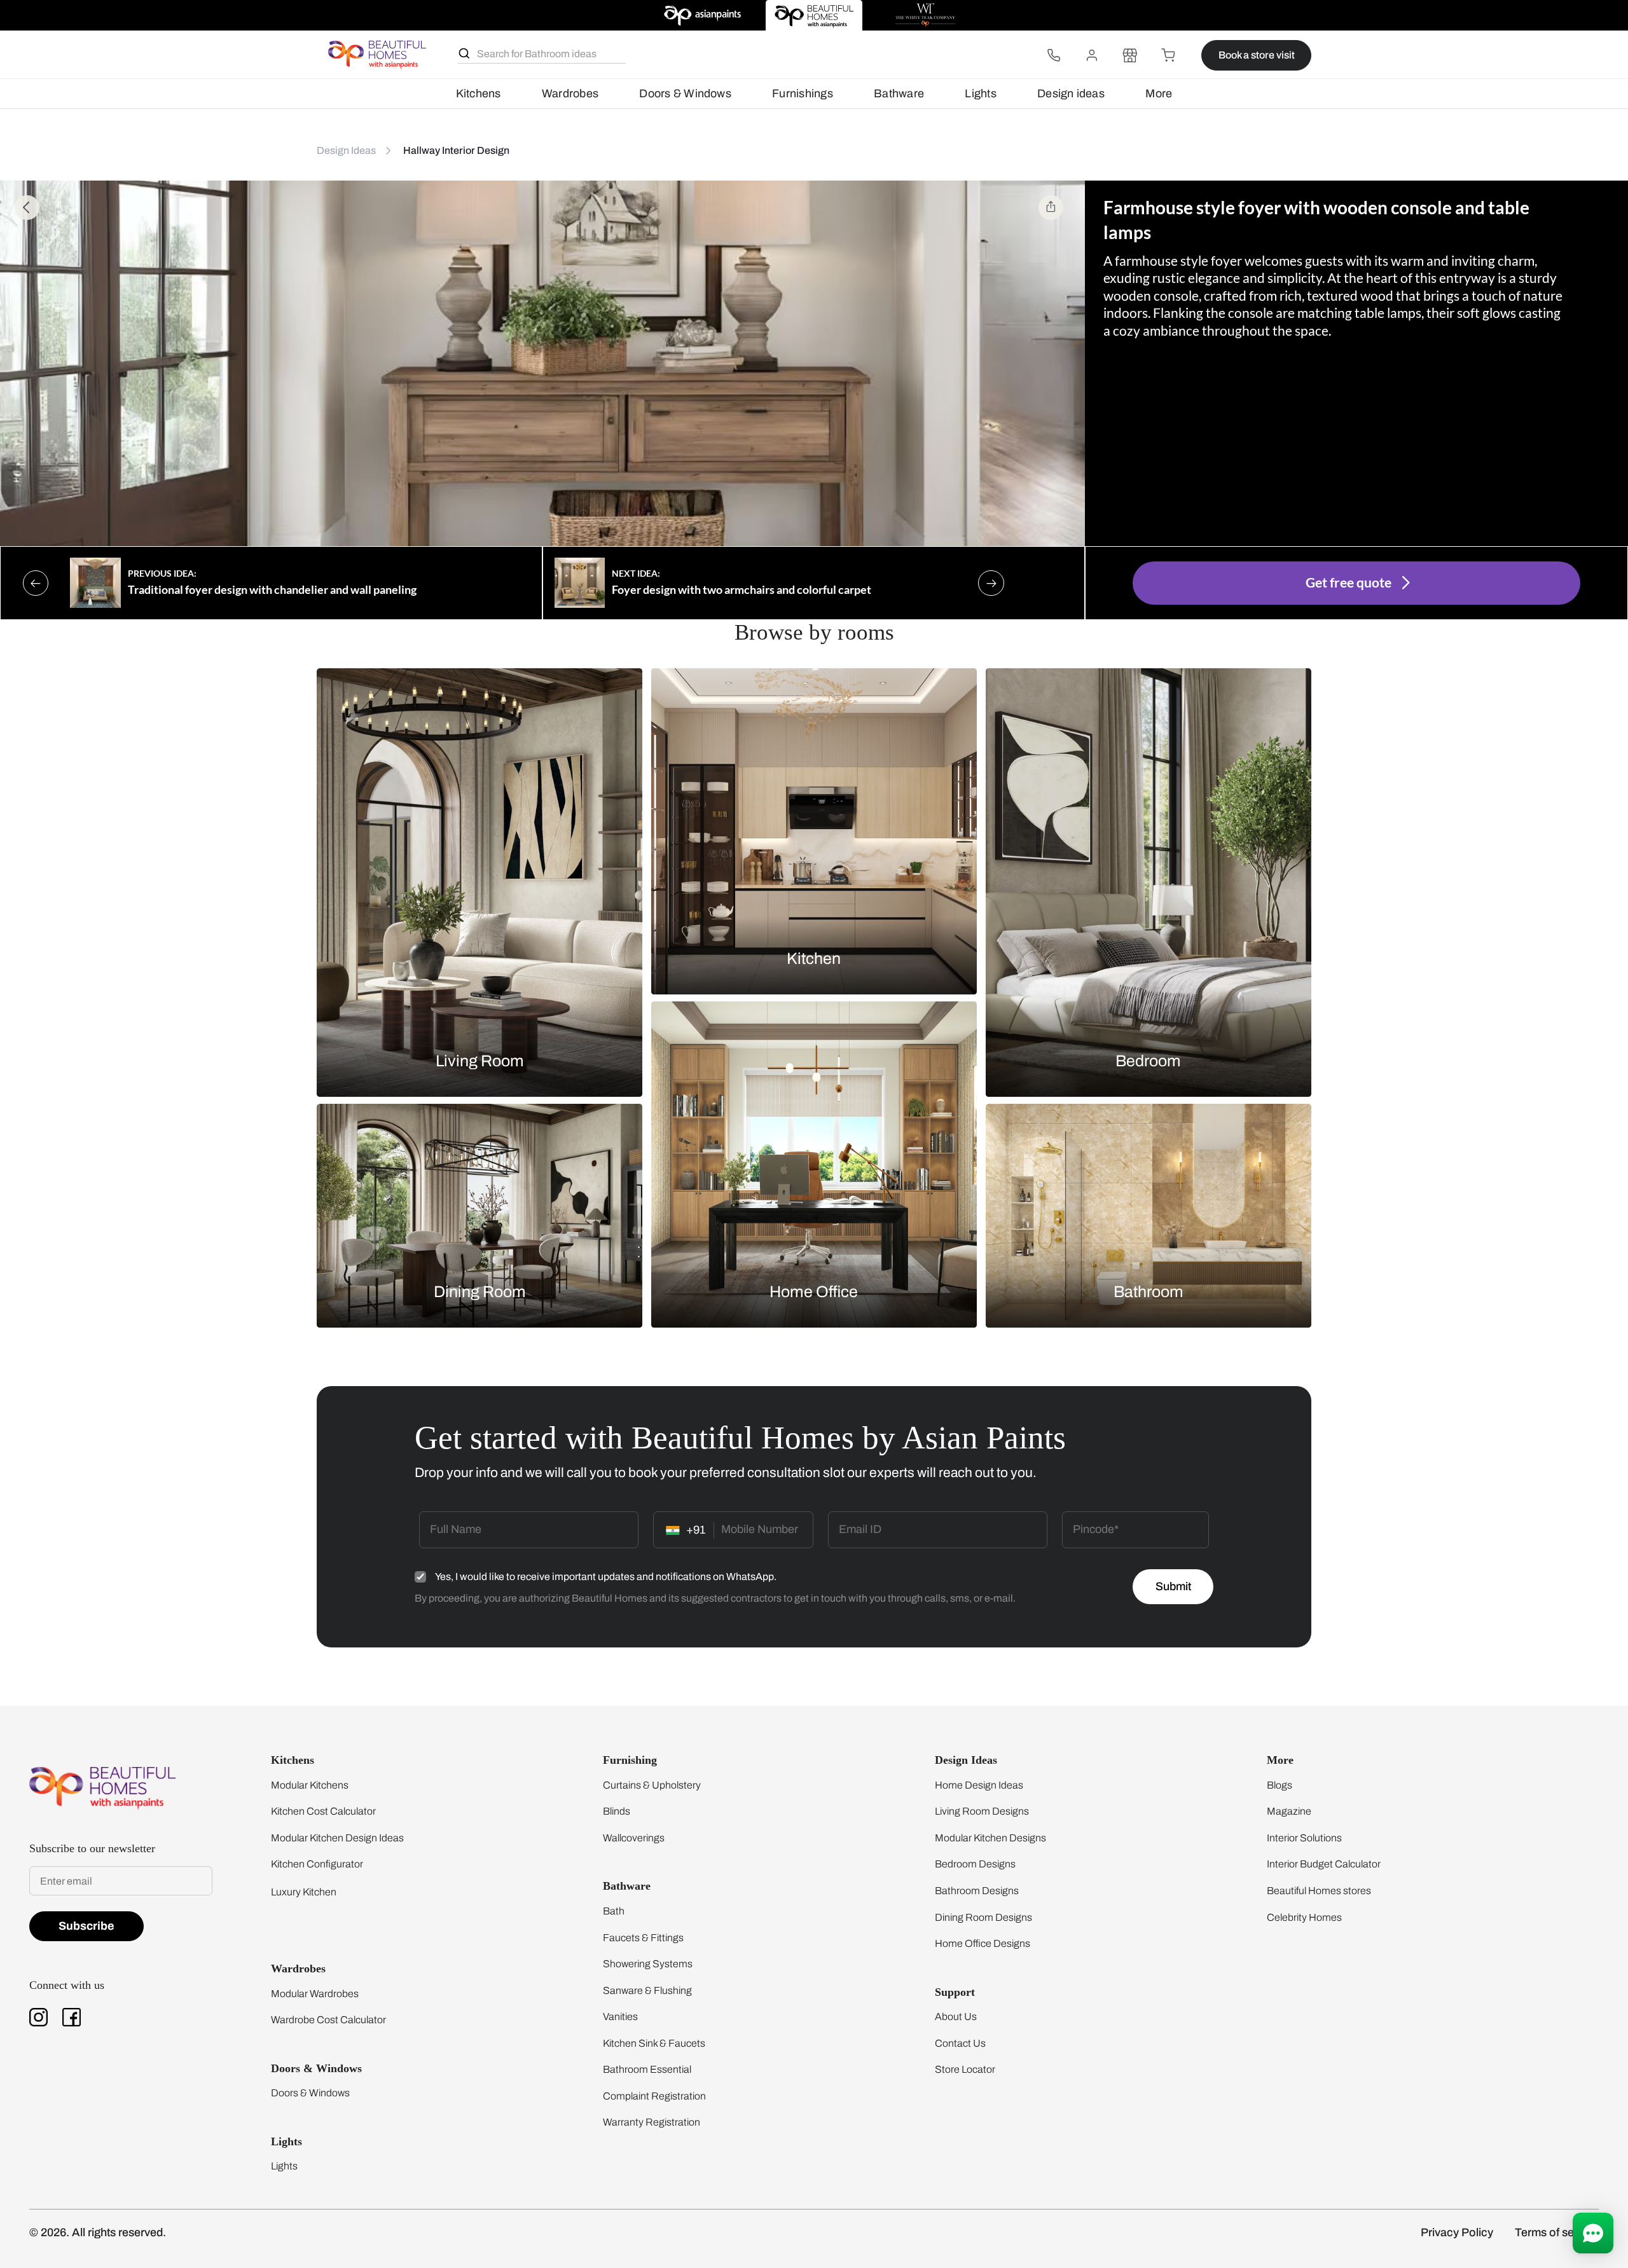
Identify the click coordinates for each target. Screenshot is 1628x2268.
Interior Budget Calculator (1324, 1864)
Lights (980, 93)
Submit (1173, 1586)
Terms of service (1557, 2232)
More (1159, 93)
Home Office (814, 1292)
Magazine (1289, 1811)
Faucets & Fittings (643, 1938)
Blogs (1280, 1785)
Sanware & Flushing (647, 1990)
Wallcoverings (634, 1838)
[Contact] (1054, 55)
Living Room (480, 1060)
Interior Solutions (1304, 1838)
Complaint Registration (654, 2096)
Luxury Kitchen (304, 1892)
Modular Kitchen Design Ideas (337, 1838)
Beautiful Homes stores (1319, 1891)
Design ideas (1071, 93)
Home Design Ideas (979, 1785)
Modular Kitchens (310, 1785)
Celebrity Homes (1304, 1917)
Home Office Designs (983, 1943)
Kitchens (479, 93)
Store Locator (965, 2069)
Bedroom (1148, 1060)
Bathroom (1149, 1292)
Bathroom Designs (977, 1891)
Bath (614, 1911)
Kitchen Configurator (317, 1864)
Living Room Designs (982, 1811)
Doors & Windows (685, 93)
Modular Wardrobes (315, 1994)
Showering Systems (648, 1964)
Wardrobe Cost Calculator (328, 2020)
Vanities (620, 2017)
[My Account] (1092, 55)
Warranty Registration (652, 2122)
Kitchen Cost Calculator (323, 1811)
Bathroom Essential (647, 2069)
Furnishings (803, 93)
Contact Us (960, 2043)
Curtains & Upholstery (652, 1785)
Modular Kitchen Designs (990, 1838)
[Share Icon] (1051, 208)
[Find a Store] (1130, 55)
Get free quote (1349, 582)
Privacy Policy (1457, 2232)
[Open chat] (1593, 2233)
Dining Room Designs (983, 1917)
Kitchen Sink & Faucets (654, 2043)
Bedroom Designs (975, 1864)
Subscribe (86, 1926)
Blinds (617, 1811)
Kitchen (814, 958)
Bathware (899, 93)
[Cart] (1168, 55)
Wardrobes (570, 93)
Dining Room (480, 1292)
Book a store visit (1257, 55)
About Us (956, 2017)
